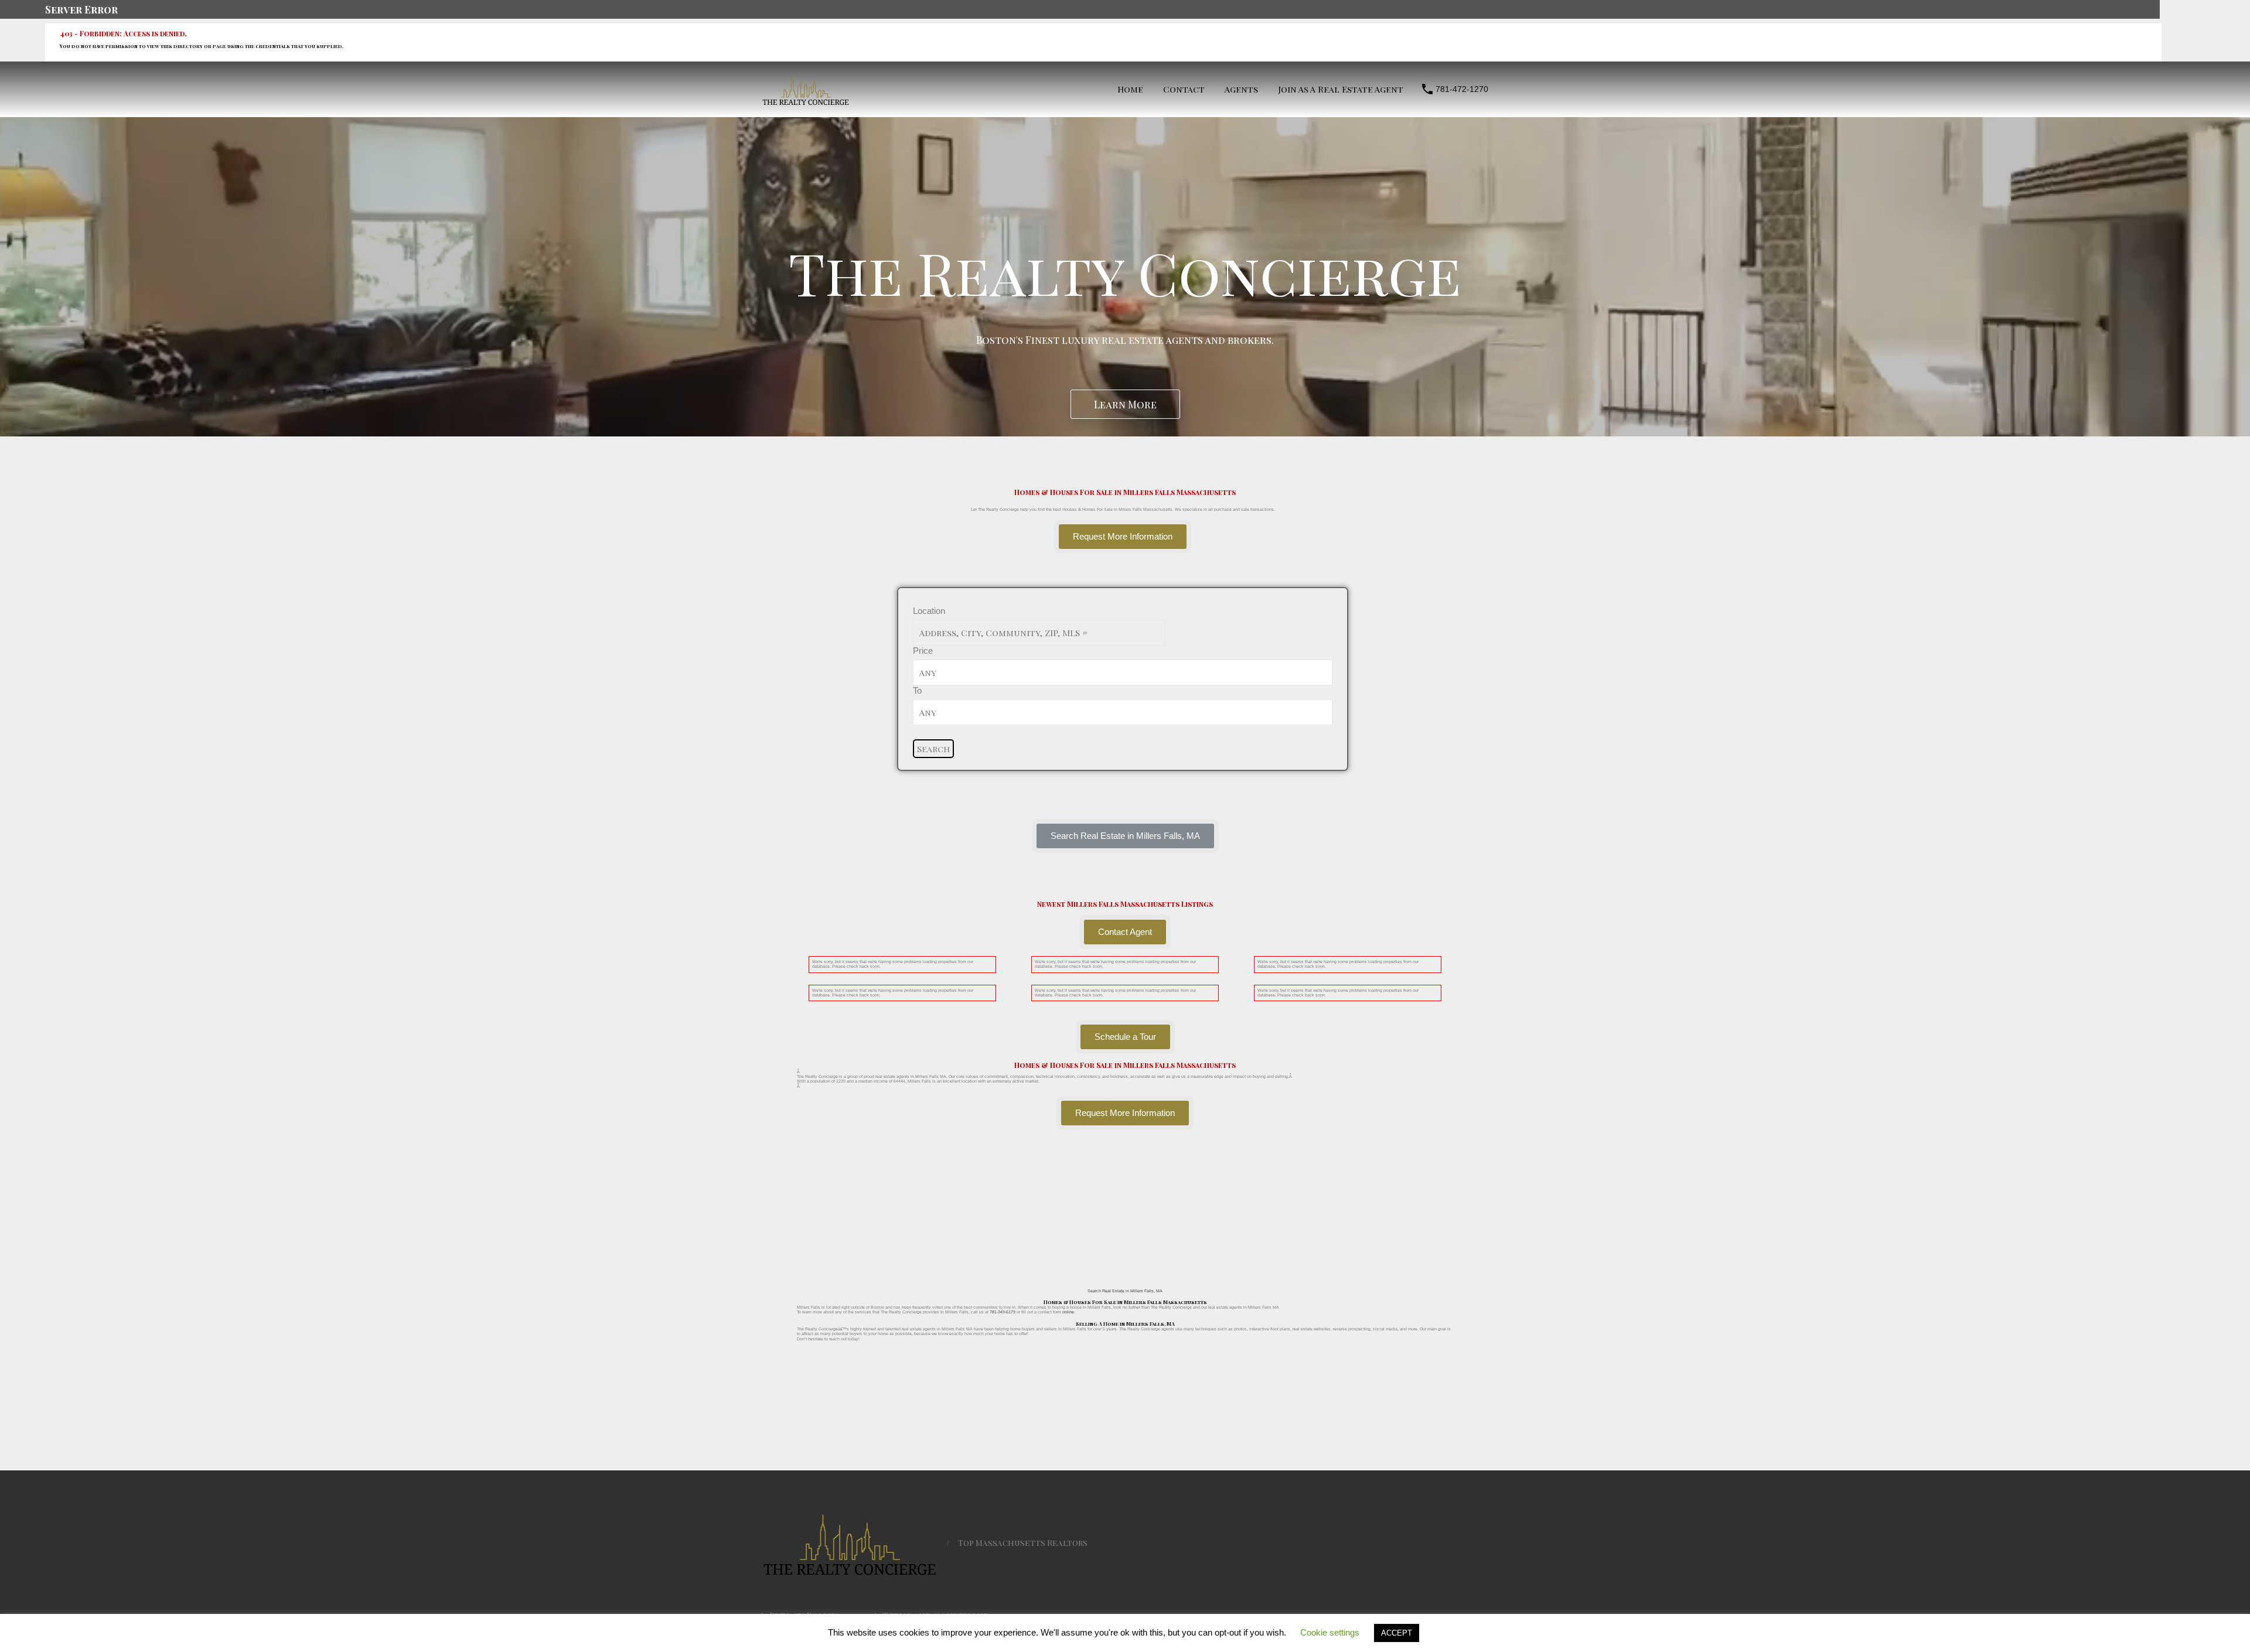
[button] (1125, 836)
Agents (1241, 89)
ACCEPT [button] (1397, 1633)
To (917, 690)
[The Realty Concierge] (806, 102)
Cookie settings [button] (1330, 1632)
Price (923, 651)
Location (929, 611)
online (1068, 1312)
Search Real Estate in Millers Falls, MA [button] (1125, 1291)
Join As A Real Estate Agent (1341, 89)
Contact (1184, 89)
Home (1130, 89)
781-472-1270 (1462, 89)
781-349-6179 (1003, 1312)
